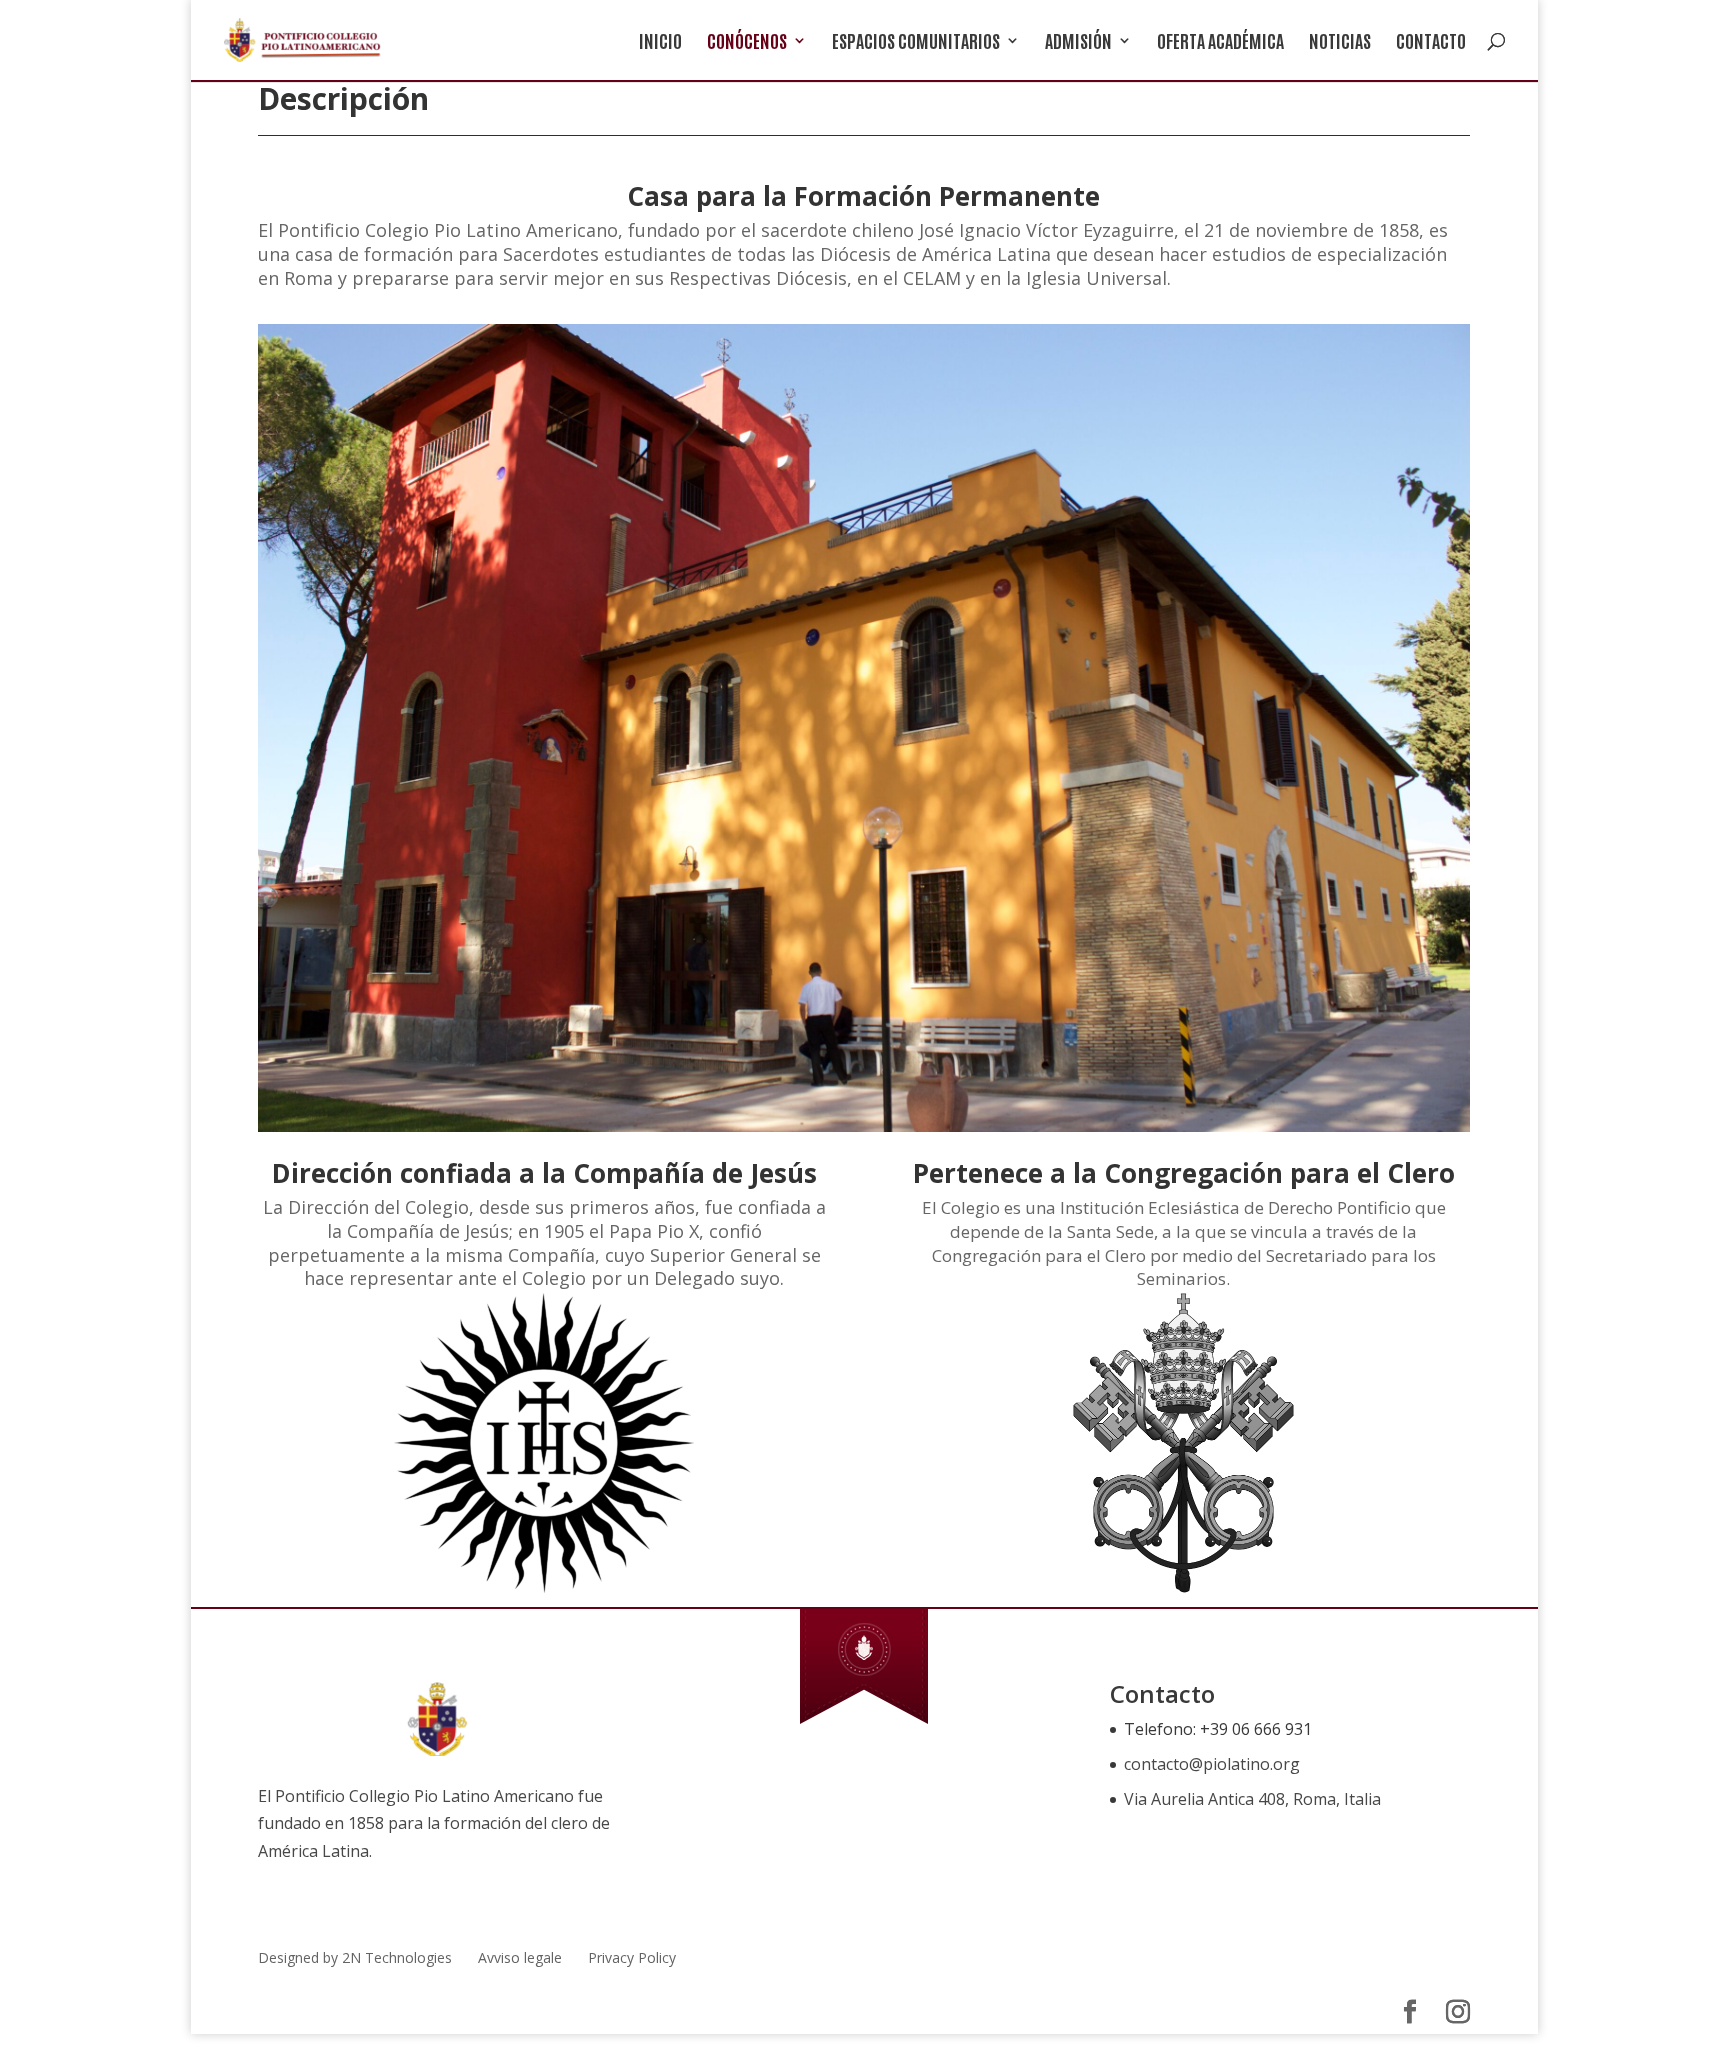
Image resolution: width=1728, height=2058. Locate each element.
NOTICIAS (1340, 42)
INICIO (660, 42)
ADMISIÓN (1078, 42)
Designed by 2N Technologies (355, 1957)
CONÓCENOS (747, 42)
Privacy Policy (632, 1957)
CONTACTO (1431, 42)
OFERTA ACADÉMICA (1220, 42)
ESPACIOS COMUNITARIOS (916, 42)
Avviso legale (520, 1957)
